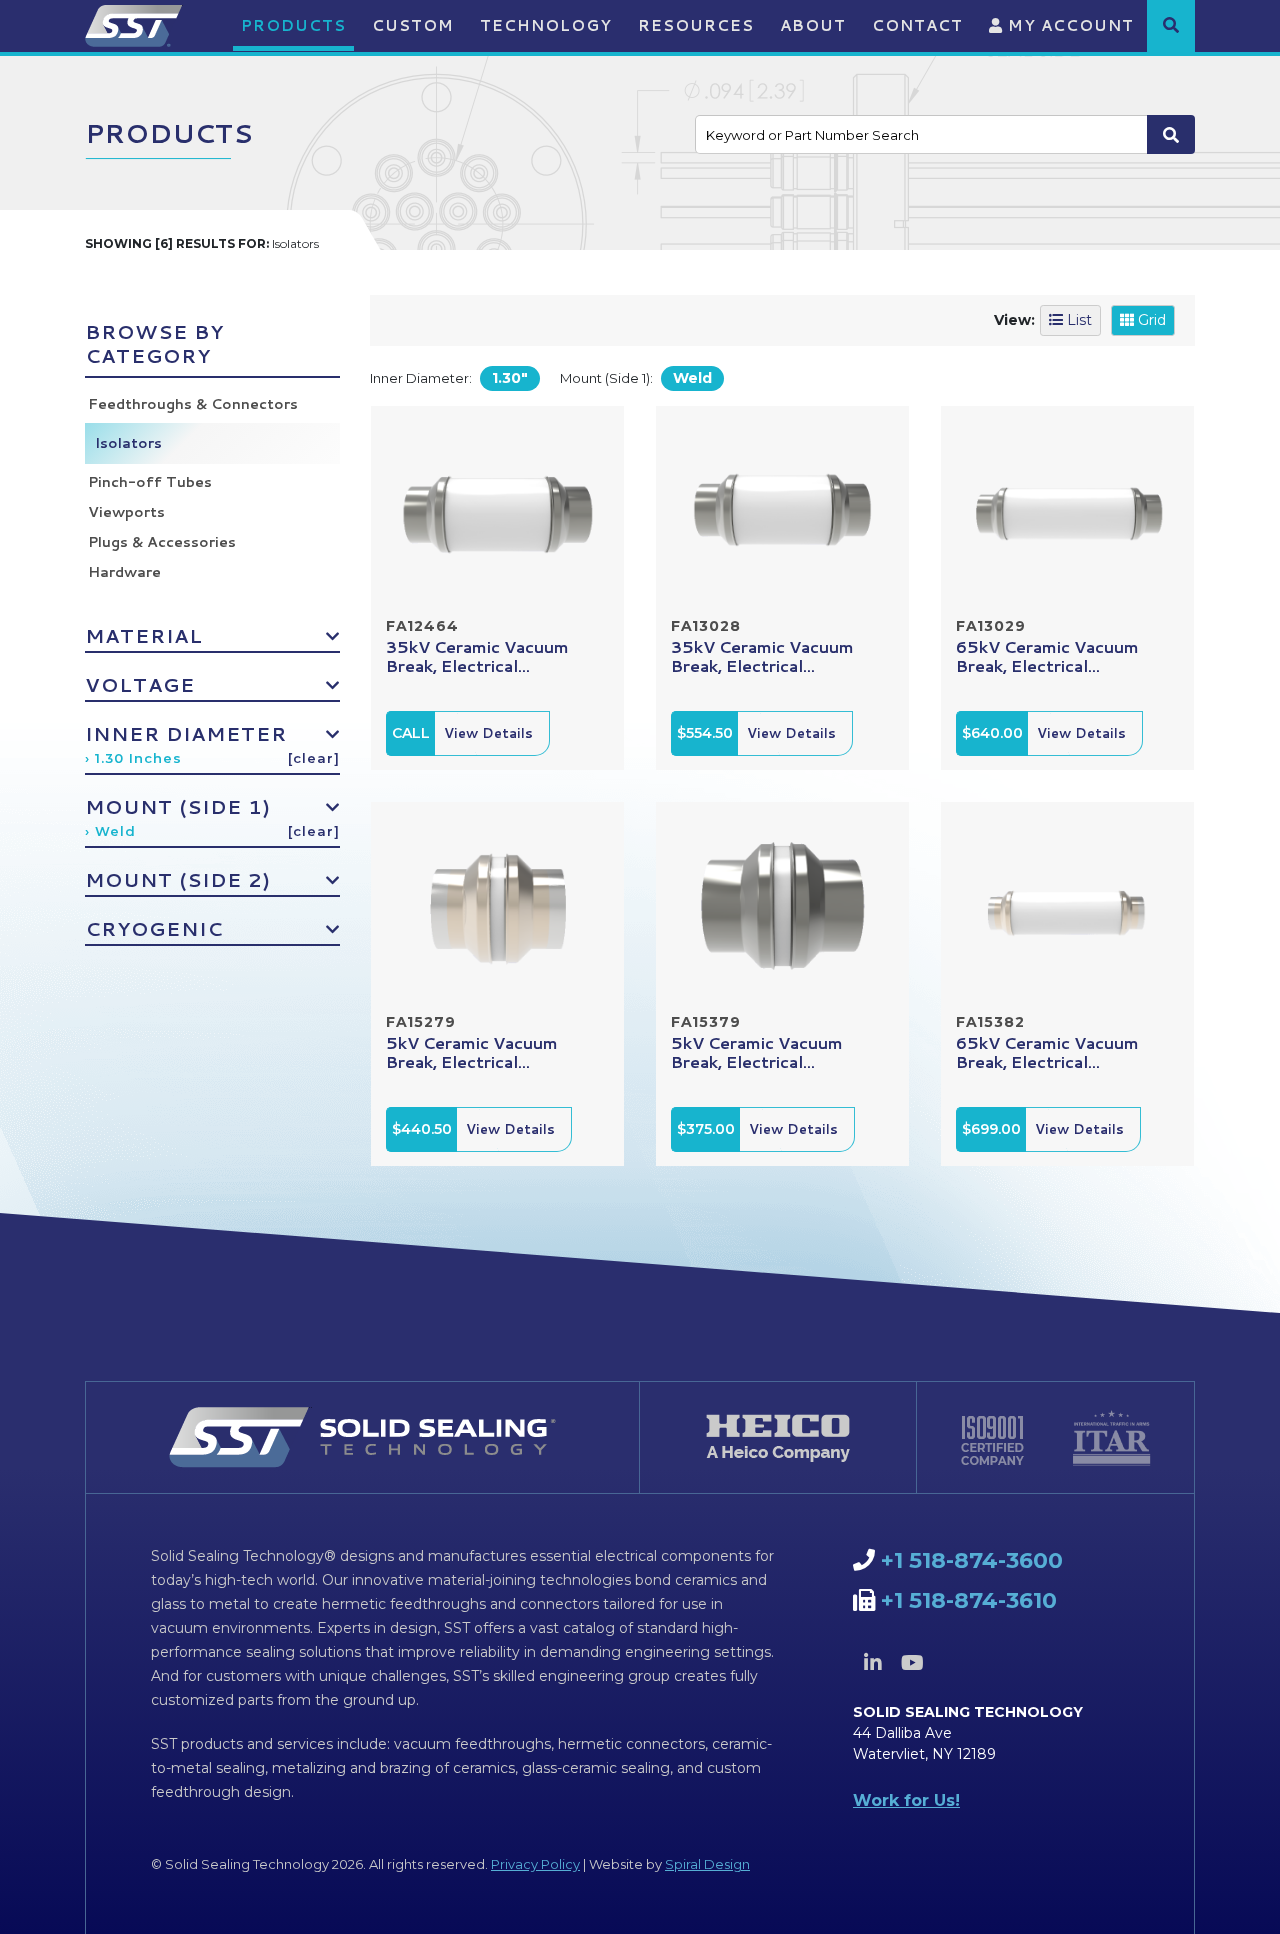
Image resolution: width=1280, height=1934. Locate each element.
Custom (413, 25)
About (813, 25)
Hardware (124, 572)
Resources (696, 25)
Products (293, 25)
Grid (1150, 320)
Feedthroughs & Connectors (193, 404)
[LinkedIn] (873, 1663)
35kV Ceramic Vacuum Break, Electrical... (477, 656)
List (1077, 320)
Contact (917, 25)
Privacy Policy (535, 1864)
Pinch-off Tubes (150, 482)
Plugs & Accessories (162, 542)
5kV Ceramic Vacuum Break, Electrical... (472, 1052)
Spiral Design (707, 1864)
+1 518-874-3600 (972, 1560)
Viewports (126, 512)
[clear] (314, 758)
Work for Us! (906, 1800)
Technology (546, 25)
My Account (1068, 25)
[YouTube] (912, 1663)
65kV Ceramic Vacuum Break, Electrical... (1047, 656)
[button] (1171, 25)
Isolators (128, 443)
